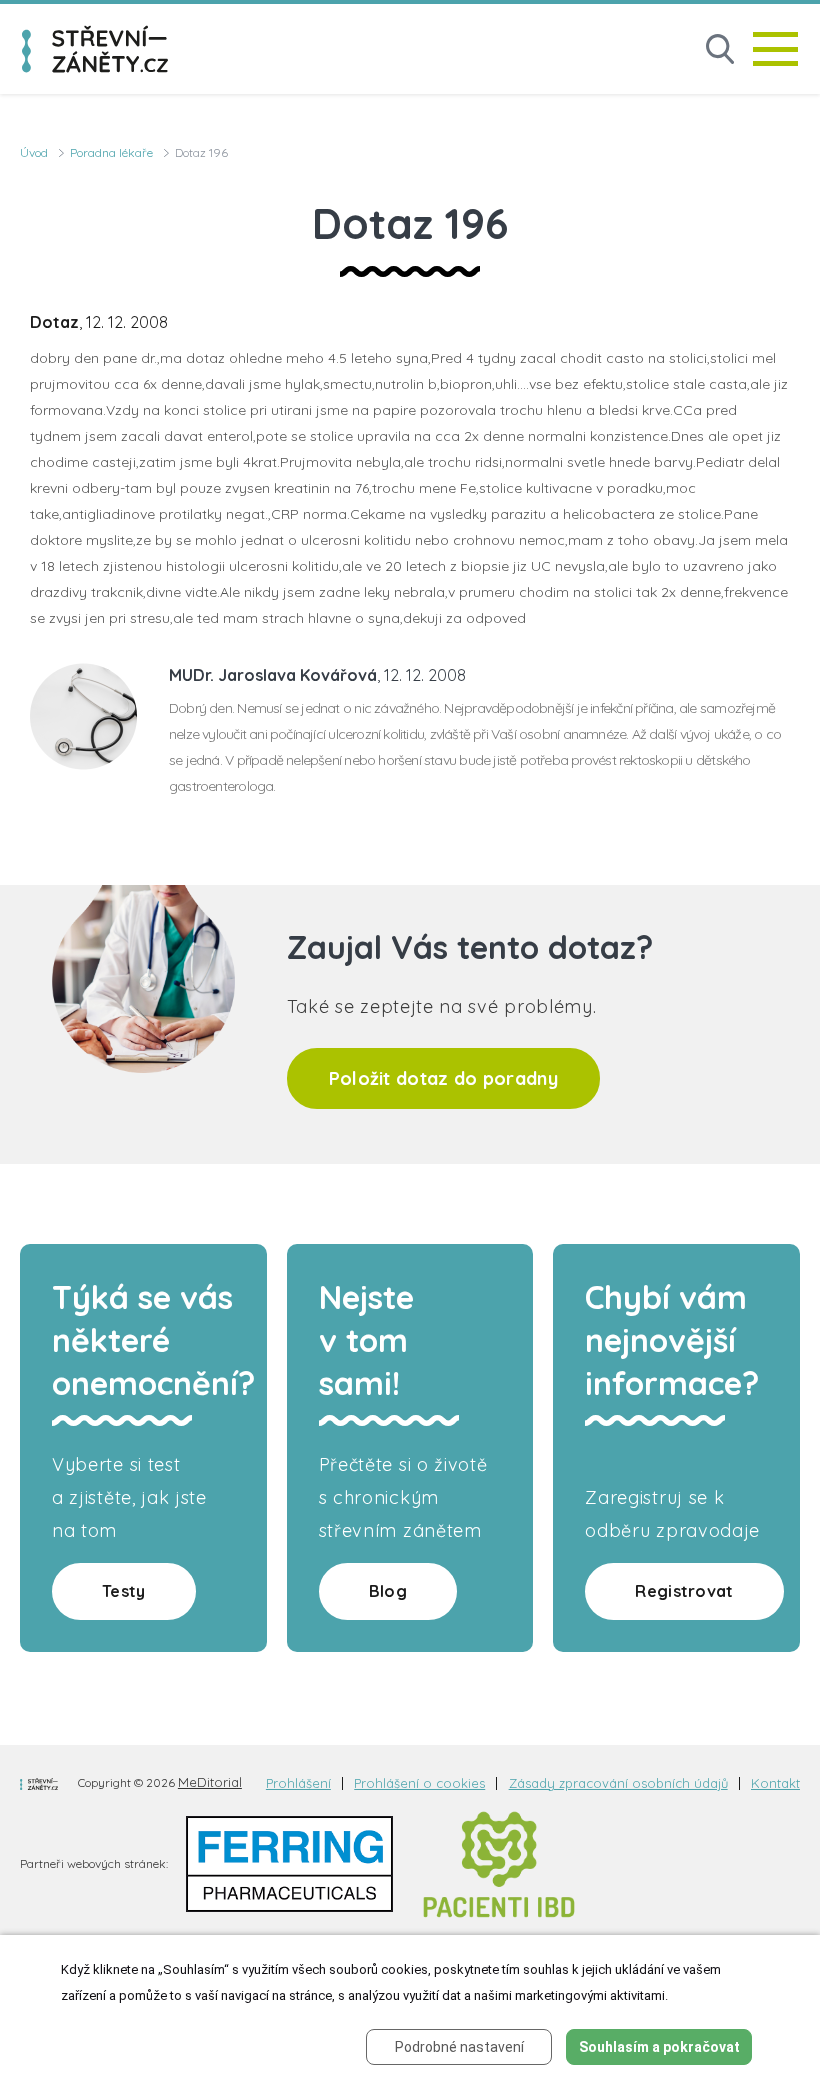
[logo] (95, 49)
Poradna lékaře (111, 152)
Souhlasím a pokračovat (659, 2047)
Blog (388, 1591)
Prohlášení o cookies (419, 1783)
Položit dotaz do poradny (443, 1078)
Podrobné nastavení (459, 2047)
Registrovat (684, 1591)
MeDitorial (210, 1782)
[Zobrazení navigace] (775, 49)
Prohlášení (298, 1783)
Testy (124, 1591)
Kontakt (775, 1783)
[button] (720, 49)
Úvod (34, 152)
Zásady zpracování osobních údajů (618, 1783)
